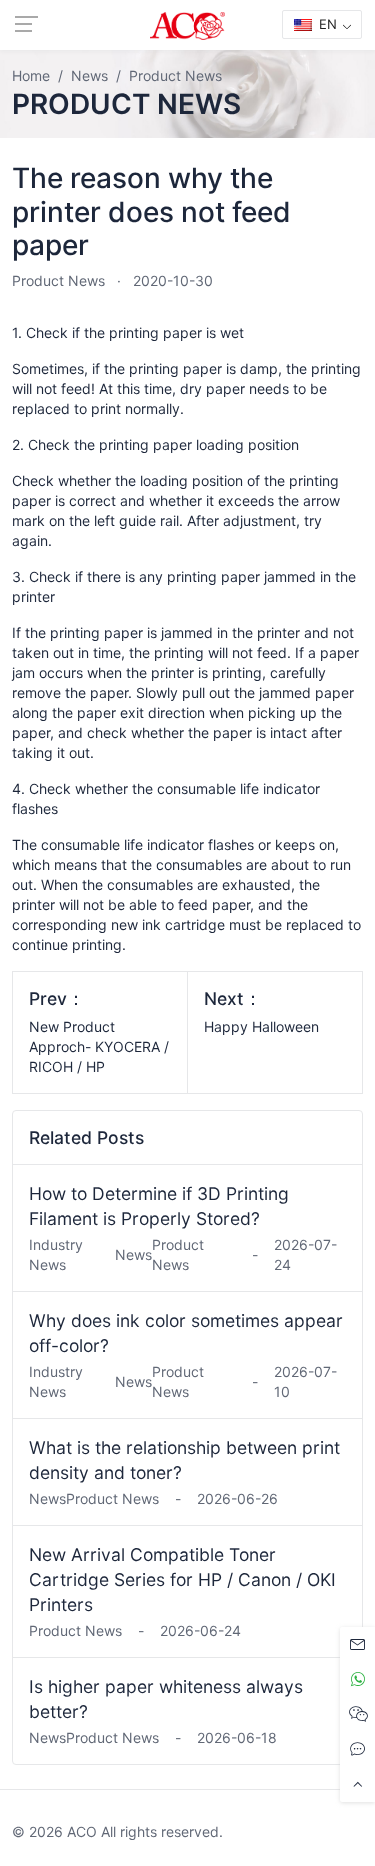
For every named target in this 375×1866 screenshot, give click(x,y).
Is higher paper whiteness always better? (166, 1699)
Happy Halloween (261, 1026)
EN (326, 24)
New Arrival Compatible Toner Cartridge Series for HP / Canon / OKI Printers (182, 1579)
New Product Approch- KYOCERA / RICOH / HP (99, 1046)
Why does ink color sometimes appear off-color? (186, 1333)
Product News (58, 280)
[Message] (357, 1644)
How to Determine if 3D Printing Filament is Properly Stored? (159, 1206)
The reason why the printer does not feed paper (151, 211)
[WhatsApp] (357, 1679)
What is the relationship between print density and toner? (184, 1460)
